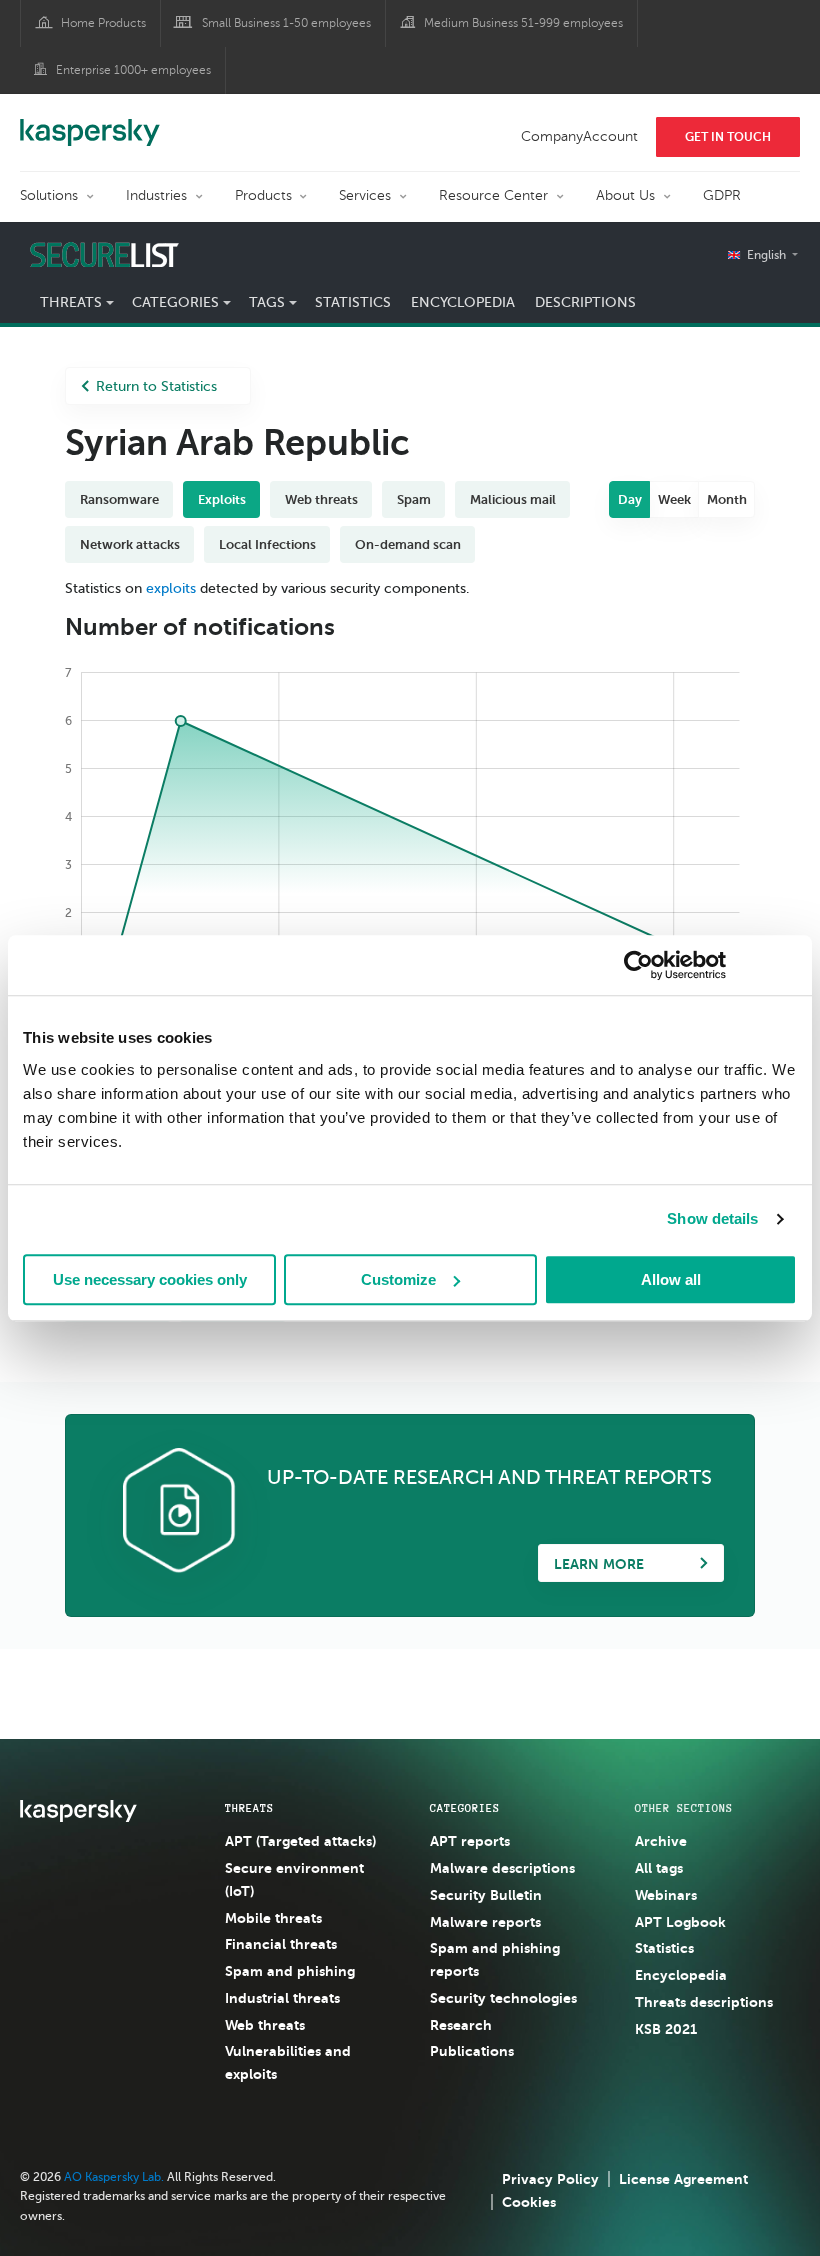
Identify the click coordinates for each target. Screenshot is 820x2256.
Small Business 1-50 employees (286, 23)
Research (461, 2025)
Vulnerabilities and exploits (288, 2062)
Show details (712, 1218)
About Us (625, 195)
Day (630, 499)
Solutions (49, 195)
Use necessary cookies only (150, 1279)
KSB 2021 (666, 2029)
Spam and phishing (290, 1971)
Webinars (666, 1895)
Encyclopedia (463, 302)
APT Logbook (680, 1922)
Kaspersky (90, 122)
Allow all (671, 1279)
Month (727, 499)
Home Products (103, 23)
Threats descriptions (704, 2002)
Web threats (265, 2025)
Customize (398, 1279)
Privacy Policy (550, 2179)
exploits (171, 588)
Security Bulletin (486, 1895)
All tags (659, 1868)
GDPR (722, 195)
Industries (156, 195)
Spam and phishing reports (495, 1959)
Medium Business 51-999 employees (523, 23)
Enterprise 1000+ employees (133, 70)
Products (263, 195)
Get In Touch (728, 137)
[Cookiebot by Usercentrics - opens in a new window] (638, 965)
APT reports (470, 1841)
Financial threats (281, 1944)
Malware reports (485, 1922)
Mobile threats (273, 1918)
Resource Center (493, 195)
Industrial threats (282, 1998)
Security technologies (503, 1998)
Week (674, 499)
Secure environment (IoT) (294, 1879)
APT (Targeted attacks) (300, 1841)
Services (365, 195)
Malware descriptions (502, 1868)
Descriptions (585, 302)
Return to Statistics (156, 386)
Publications (472, 2051)
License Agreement (683, 2179)
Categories (465, 1808)
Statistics (353, 302)
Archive (661, 1841)
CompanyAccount (579, 136)
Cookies (529, 2202)
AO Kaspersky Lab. (114, 2177)
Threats (249, 1808)
